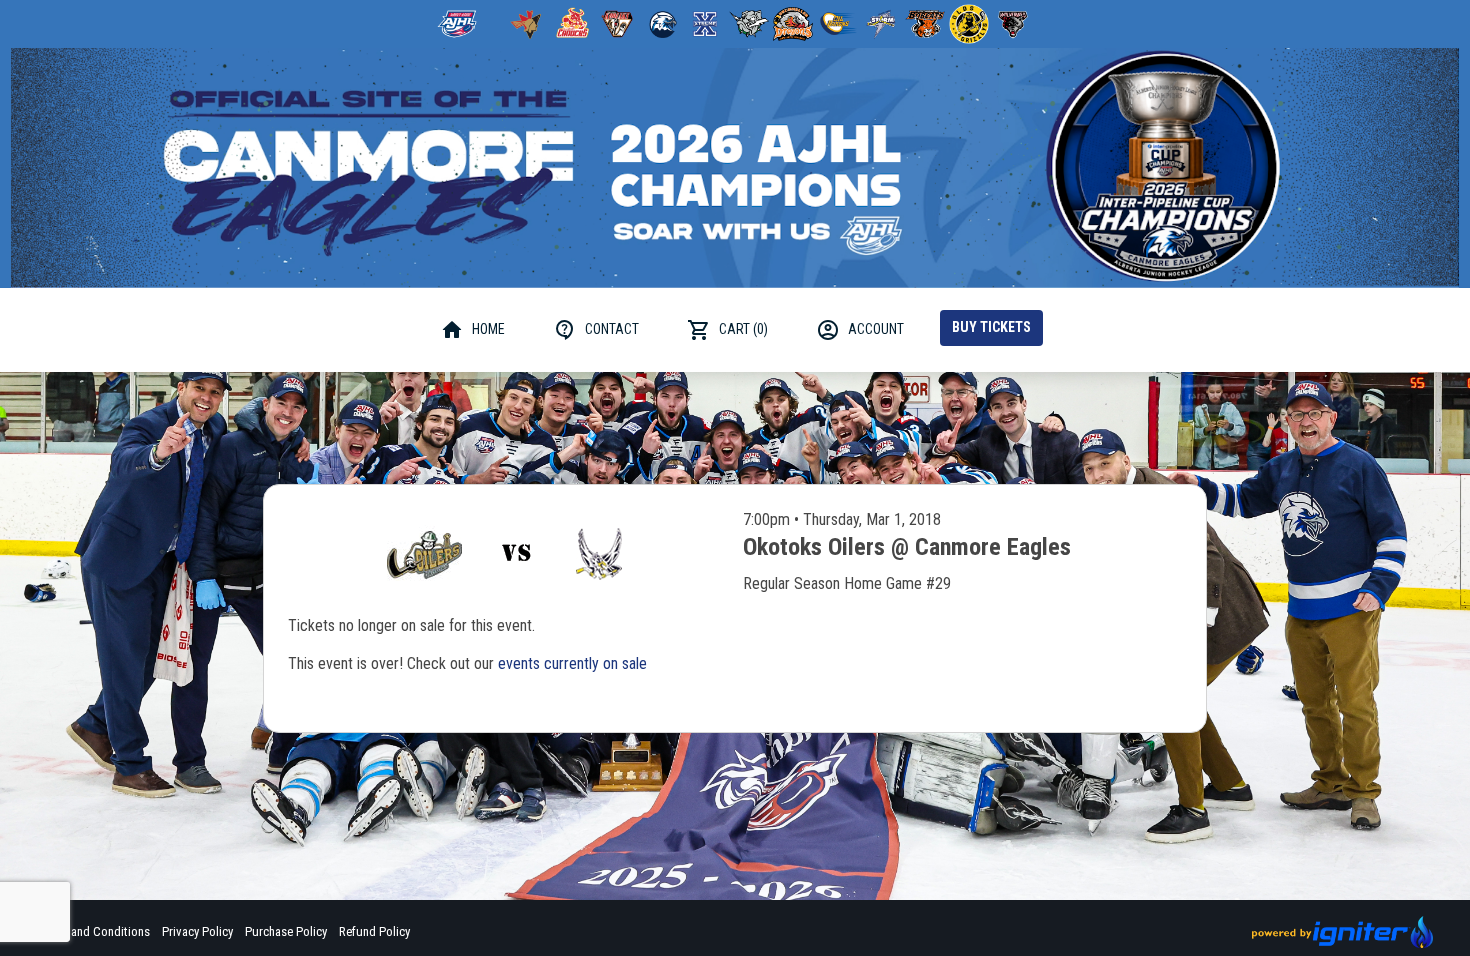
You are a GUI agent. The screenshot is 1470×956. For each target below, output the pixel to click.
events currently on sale (572, 663)
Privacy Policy (197, 931)
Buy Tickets (991, 327)
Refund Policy (374, 931)
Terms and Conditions (93, 931)
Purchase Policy (286, 931)
